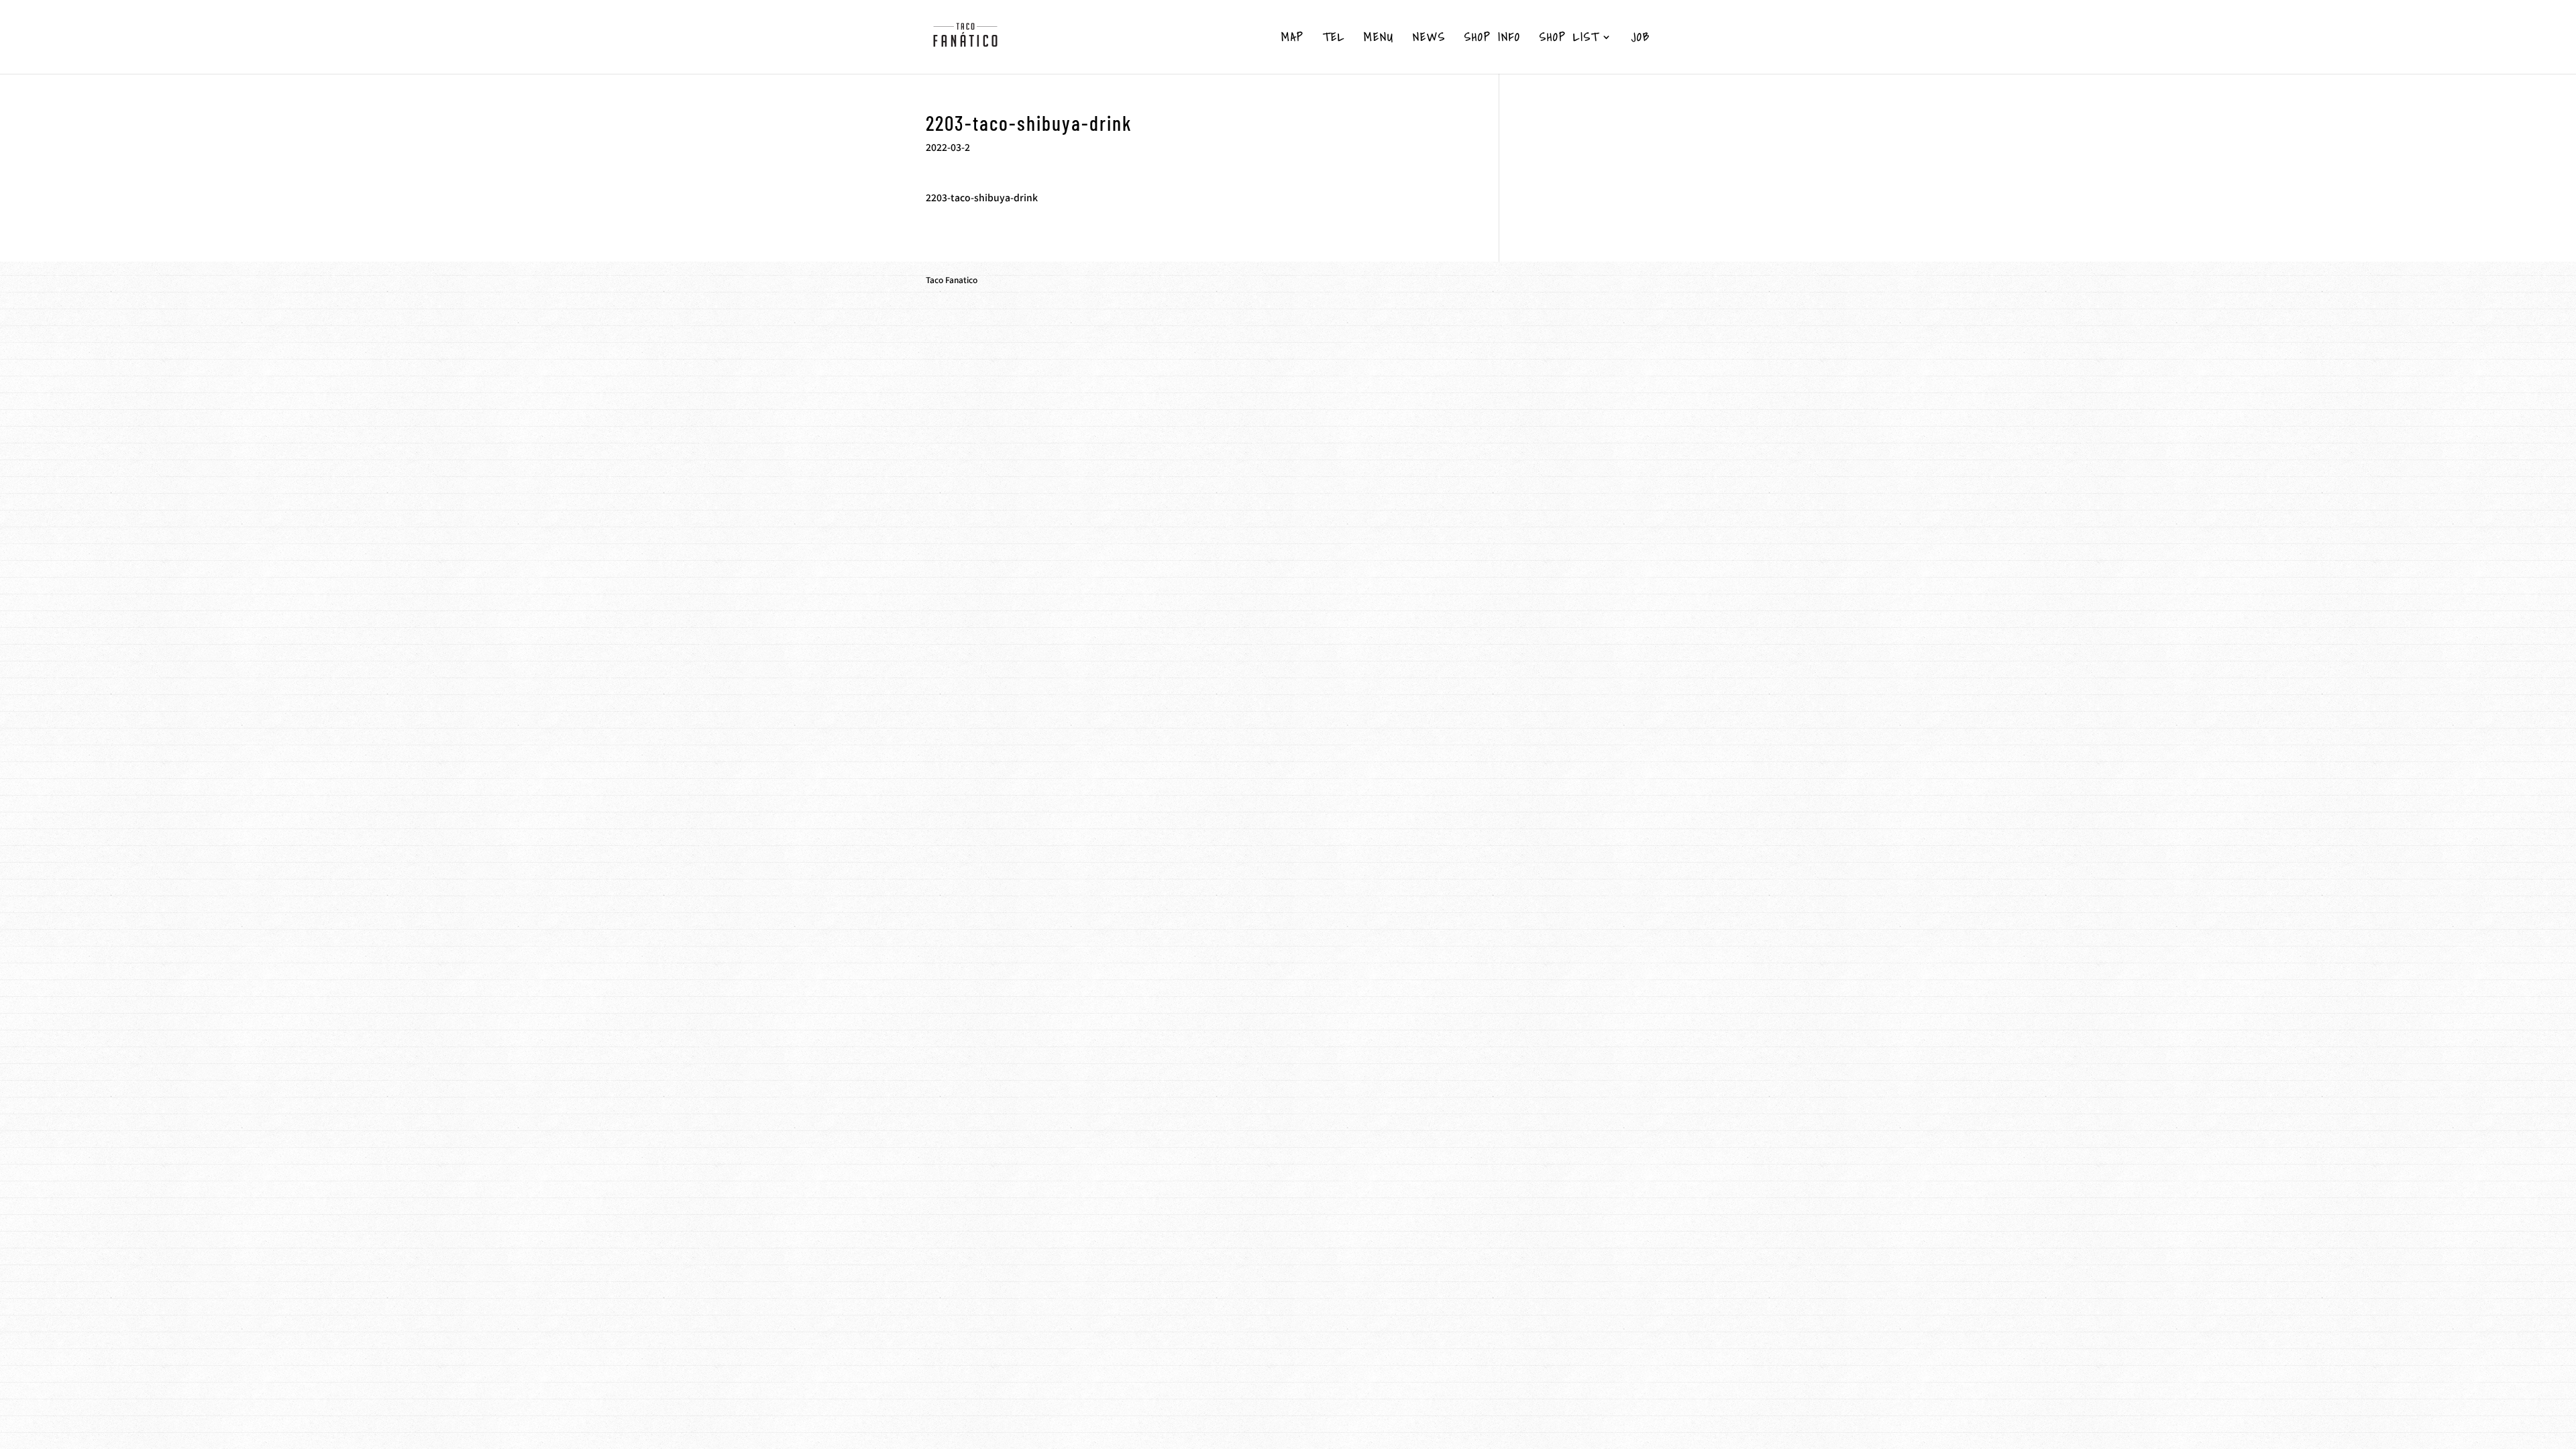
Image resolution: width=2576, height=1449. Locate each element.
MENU (1379, 39)
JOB (1641, 39)
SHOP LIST (1569, 39)
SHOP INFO (1493, 39)
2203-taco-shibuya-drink (982, 197)
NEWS (1429, 39)
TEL (1334, 39)
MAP (1293, 39)
